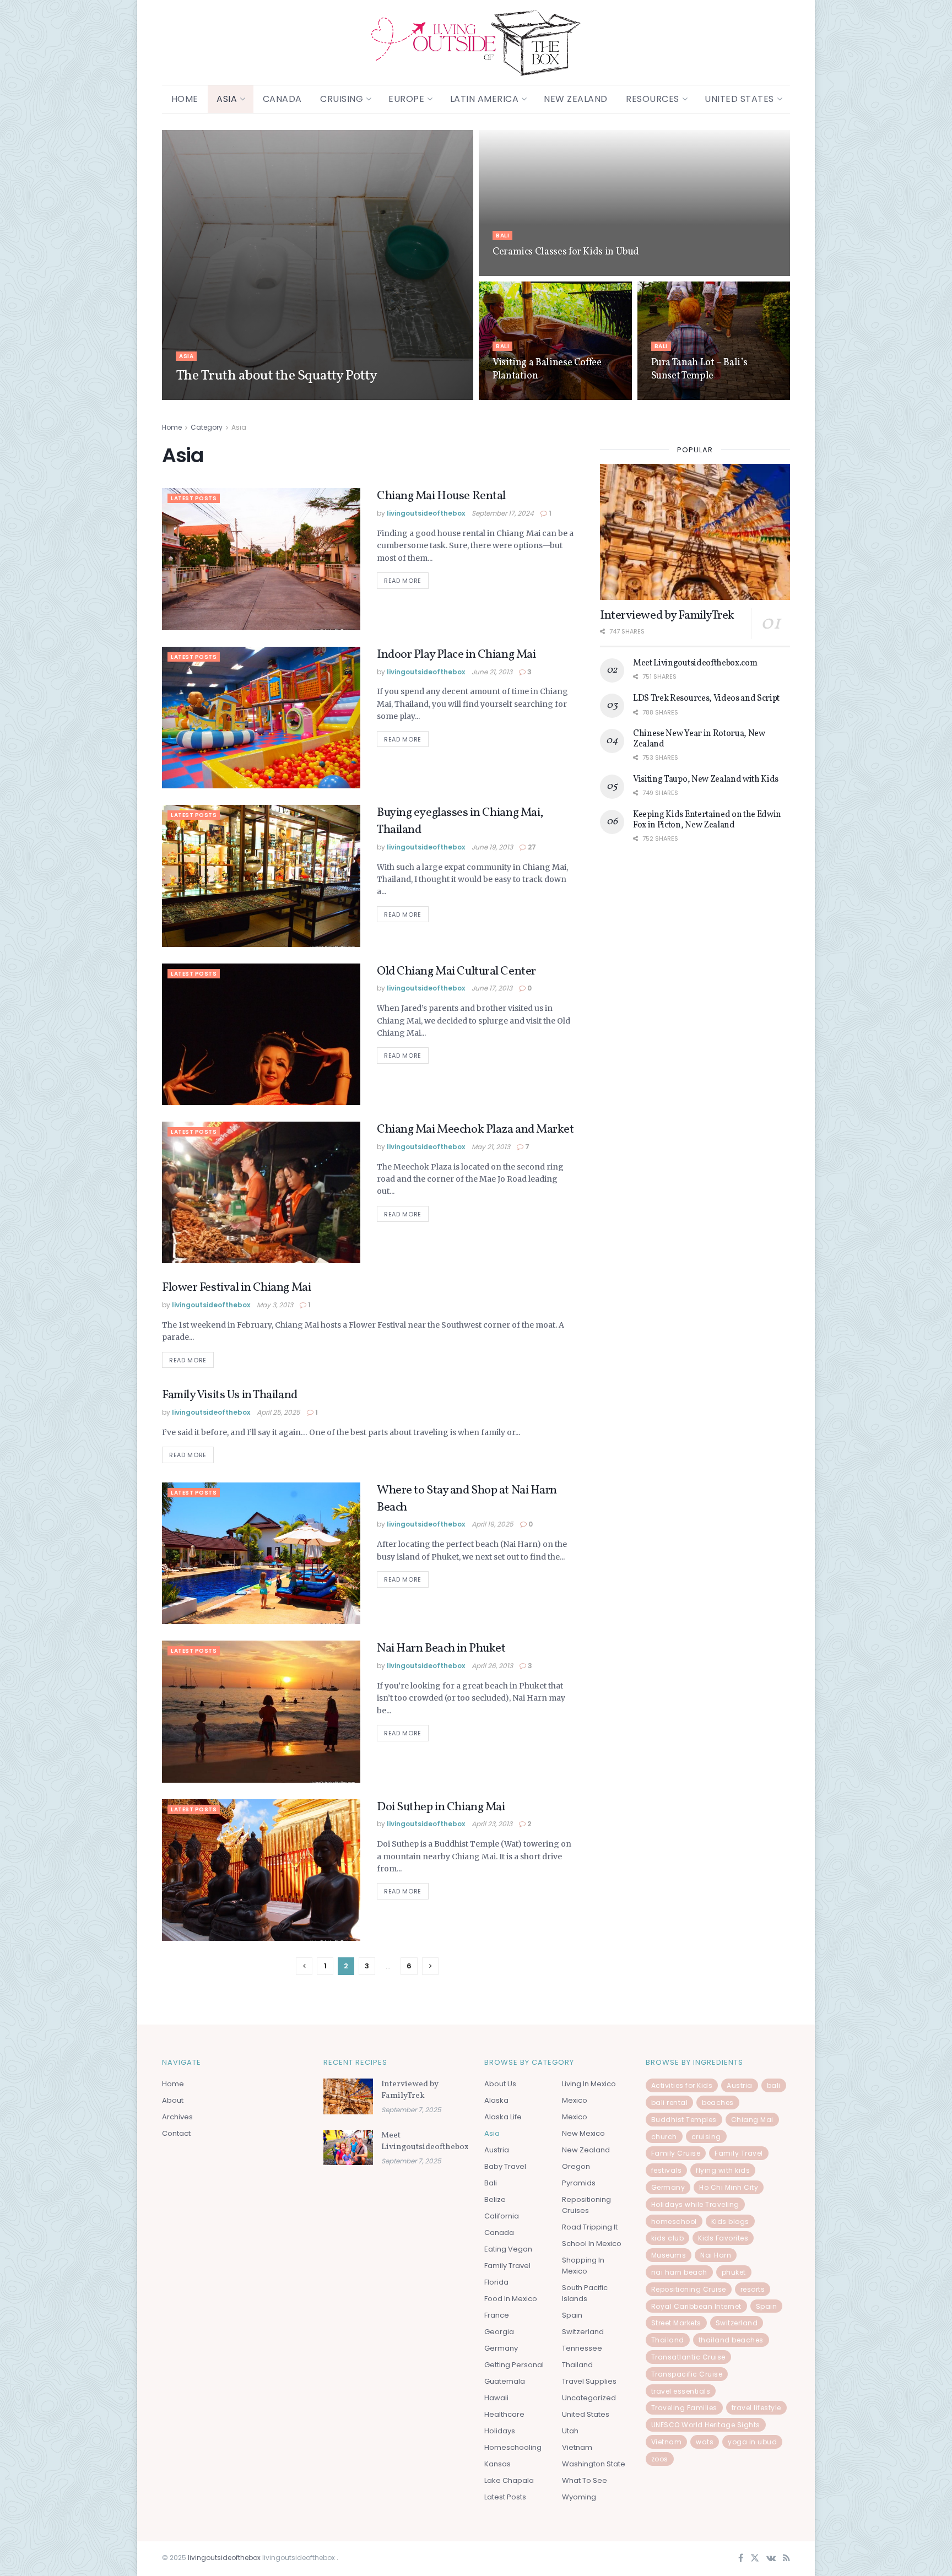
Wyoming (579, 2497)
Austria (497, 2150)
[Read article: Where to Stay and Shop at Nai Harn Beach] (261, 1553)
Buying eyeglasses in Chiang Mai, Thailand (460, 821)
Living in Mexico (589, 2084)
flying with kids (723, 2170)
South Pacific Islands (585, 2293)
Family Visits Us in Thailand (230, 1395)
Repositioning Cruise (689, 2289)
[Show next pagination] (430, 1966)
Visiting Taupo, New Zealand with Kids (706, 780)
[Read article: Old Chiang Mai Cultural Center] (261, 1034)
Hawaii (496, 2398)
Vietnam (577, 2447)
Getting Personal (514, 2365)
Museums (669, 2255)
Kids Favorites (723, 2238)
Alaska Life (503, 2117)
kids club (668, 2238)
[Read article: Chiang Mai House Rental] (261, 559)
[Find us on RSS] (786, 2559)
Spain (572, 2315)
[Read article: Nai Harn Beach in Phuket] (261, 1711)
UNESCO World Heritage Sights (706, 2425)
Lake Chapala (509, 2480)
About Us (500, 2084)
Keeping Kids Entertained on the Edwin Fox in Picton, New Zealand (707, 820)
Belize (495, 2199)
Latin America (485, 99)
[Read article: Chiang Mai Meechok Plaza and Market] (261, 1192)
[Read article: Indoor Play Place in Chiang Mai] (261, 718)
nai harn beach (679, 2272)
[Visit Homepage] (476, 43)
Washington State (594, 2464)
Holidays (500, 2431)
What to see (585, 2480)
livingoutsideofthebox (225, 396)
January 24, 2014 (678, 396)
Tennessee (582, 2348)
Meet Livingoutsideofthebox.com (695, 663)
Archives (177, 2117)
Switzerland (583, 2332)
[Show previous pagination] (304, 1966)
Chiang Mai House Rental (441, 496)
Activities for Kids (682, 2085)
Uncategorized (589, 2398)
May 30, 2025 (514, 396)
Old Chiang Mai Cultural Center (456, 972)
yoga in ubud (752, 2442)
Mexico (575, 2100)
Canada (282, 99)
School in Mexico (592, 2244)
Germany (501, 2348)
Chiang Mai (752, 2120)
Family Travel (507, 2266)
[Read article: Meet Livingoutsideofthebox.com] (348, 2147)
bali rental (670, 2103)
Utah (570, 2431)
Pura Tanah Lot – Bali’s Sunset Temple (699, 369)
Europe (406, 99)
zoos (660, 2459)
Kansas (497, 2464)
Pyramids (579, 2183)
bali (774, 2085)
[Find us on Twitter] (755, 2559)
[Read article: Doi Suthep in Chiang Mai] (261, 1870)
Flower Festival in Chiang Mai (236, 1288)
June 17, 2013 (492, 988)
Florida (496, 2282)
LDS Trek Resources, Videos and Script (706, 699)
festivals (667, 2170)
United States (739, 99)
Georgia (499, 2332)
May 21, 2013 (491, 1147)
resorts (753, 2289)
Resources (653, 99)
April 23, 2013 (492, 1824)
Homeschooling (513, 2447)
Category (207, 427)
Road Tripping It (590, 2227)
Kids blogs (730, 2221)
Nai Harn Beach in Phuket (441, 1649)
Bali (502, 236)
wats (705, 2442)
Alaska (496, 2100)
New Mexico (583, 2133)
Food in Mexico (511, 2299)
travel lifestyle (756, 2408)
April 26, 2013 (492, 1666)
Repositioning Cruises (586, 2205)
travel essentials (681, 2391)
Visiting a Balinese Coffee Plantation (547, 369)
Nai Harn (716, 2255)
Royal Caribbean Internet (696, 2306)
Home (185, 99)
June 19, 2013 (492, 847)
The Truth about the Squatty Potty (277, 376)
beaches (718, 2103)
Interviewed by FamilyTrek (667, 616)
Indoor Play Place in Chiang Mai (456, 655)
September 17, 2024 (503, 513)
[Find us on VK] (771, 2559)
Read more (406, 579)
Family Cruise (676, 2153)
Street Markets (676, 2323)
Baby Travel (505, 2166)
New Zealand (576, 99)
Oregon (576, 2166)
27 (531, 847)
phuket (734, 2272)
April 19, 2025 (493, 1524)
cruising (706, 2137)
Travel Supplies (589, 2381)
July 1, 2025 (289, 396)
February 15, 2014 (520, 272)
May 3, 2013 (275, 1305)
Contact (176, 2133)
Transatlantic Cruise (688, 2357)
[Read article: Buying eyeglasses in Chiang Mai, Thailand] (261, 876)
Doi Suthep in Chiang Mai (441, 1807)
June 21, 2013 (492, 672)
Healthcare (504, 2414)
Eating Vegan (508, 2249)
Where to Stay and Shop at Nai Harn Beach (467, 1499)
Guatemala (505, 2381)
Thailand (577, 2365)
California (502, 2216)
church (664, 2137)
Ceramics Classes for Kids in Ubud (566, 252)
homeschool (674, 2221)
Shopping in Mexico (583, 2266)
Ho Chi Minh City (729, 2187)
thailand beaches (731, 2340)
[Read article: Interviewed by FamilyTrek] (695, 532)
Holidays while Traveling (695, 2204)
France (497, 2315)
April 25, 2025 (278, 1412)
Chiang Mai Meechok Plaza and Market (475, 1130)
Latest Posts (194, 498)
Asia (227, 99)
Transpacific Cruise (687, 2374)
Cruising (342, 99)
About (173, 2100)
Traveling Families (684, 2408)
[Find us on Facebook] (741, 2559)
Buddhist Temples (684, 2120)
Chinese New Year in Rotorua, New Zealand (699, 739)
